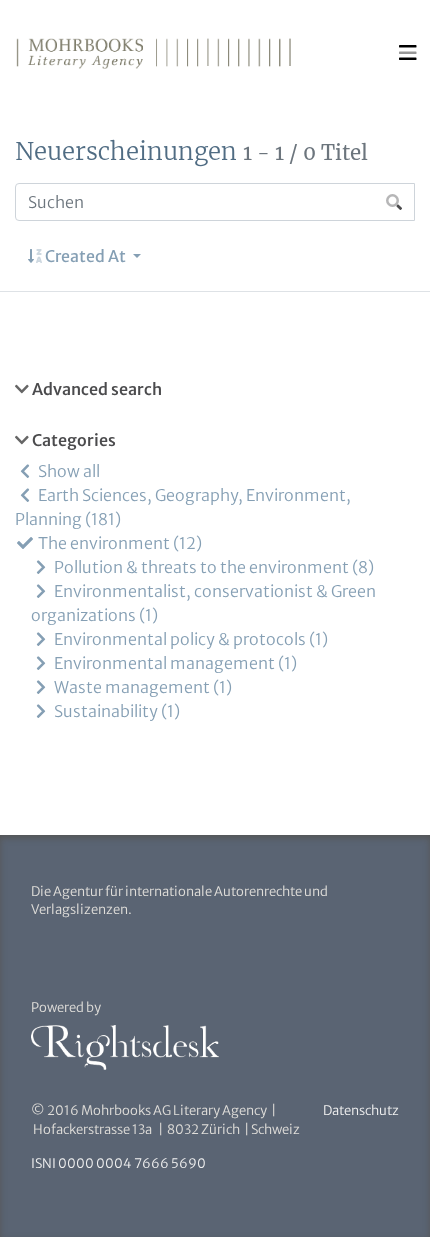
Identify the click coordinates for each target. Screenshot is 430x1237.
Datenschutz (361, 1110)
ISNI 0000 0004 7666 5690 (118, 1163)
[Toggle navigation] (408, 53)
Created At (85, 256)
